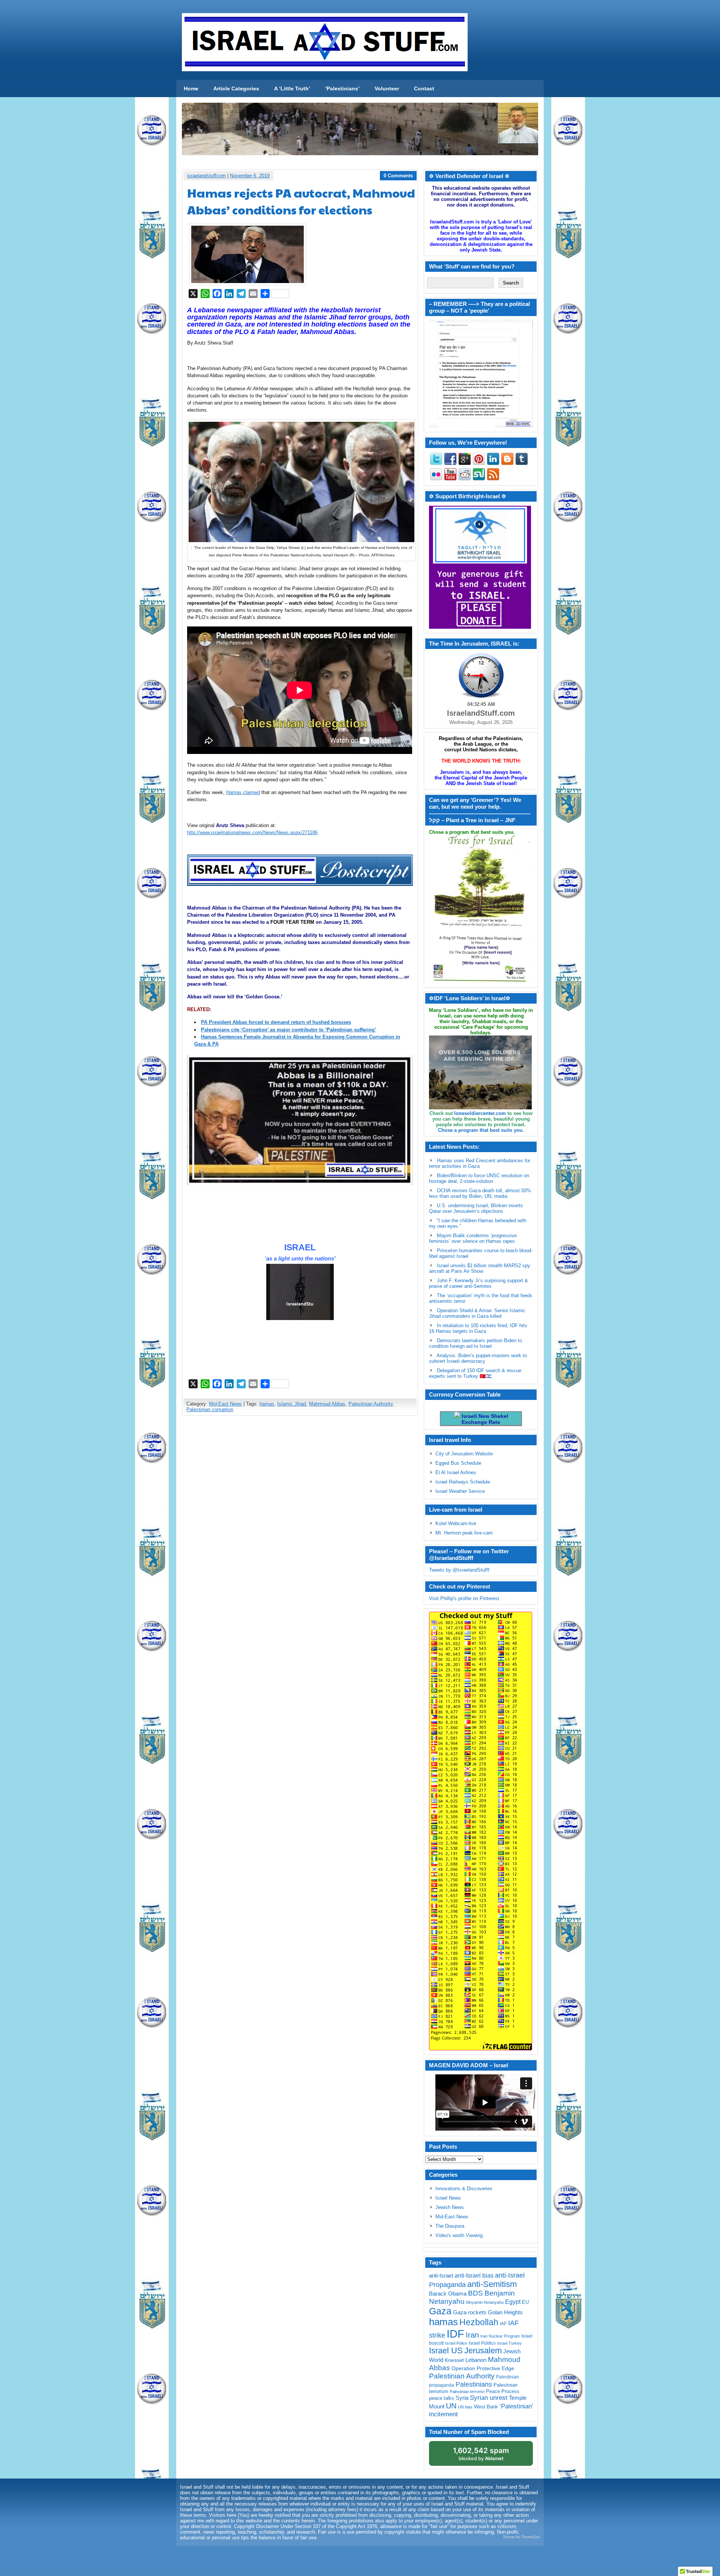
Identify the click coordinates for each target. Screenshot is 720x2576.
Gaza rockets (470, 2312)
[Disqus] (300, 1521)
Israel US (446, 2350)
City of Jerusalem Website (464, 1454)
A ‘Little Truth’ (292, 88)
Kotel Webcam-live (456, 1523)
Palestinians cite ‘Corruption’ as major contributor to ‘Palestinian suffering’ (289, 1030)
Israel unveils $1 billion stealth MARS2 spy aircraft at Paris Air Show (480, 1268)
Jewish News (450, 2207)
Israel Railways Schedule (463, 1482)
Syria (462, 2398)
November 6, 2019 (250, 176)
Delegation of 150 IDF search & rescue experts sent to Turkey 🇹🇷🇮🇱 (475, 1373)
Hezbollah (479, 2322)
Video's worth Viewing (459, 2235)
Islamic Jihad (292, 1404)
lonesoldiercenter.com (480, 1113)
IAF (503, 2324)
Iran (472, 2335)
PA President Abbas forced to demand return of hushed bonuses (276, 1022)
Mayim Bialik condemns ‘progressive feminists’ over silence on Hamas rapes (473, 1238)
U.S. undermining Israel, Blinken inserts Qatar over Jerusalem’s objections (476, 1208)
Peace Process (503, 2391)
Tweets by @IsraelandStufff (459, 1570)
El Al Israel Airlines (456, 1472)
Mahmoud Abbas (327, 1404)
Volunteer (387, 88)
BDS (475, 2293)
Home (191, 88)
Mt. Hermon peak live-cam (464, 1533)
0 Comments (398, 176)
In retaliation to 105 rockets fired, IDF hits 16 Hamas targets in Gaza (478, 1328)
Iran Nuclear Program (500, 2336)
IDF (455, 2334)
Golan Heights (505, 2312)
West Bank (486, 2407)
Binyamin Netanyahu (485, 2302)
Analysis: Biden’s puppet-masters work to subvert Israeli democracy (478, 1358)
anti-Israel (441, 2276)
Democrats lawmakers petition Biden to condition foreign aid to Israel (475, 1343)
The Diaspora (450, 2226)
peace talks (442, 2398)
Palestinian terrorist (467, 2392)
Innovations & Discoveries (464, 2189)
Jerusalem (483, 2350)
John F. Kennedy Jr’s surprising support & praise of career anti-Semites (478, 1283)
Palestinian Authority (370, 1404)
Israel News (448, 2198)
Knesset (454, 2360)
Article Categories (236, 88)
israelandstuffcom (206, 176)
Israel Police (456, 2343)
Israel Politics (482, 2343)
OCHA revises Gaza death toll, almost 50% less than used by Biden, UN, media (480, 1193)
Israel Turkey (509, 2343)
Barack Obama (448, 2294)
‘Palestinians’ (342, 88)
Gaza (440, 2311)
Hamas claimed (243, 792)
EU (525, 2302)
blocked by (481, 2454)
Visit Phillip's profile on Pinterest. (465, 1598)
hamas (267, 1404)
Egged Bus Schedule (458, 1463)
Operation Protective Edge (483, 2368)
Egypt (513, 2302)
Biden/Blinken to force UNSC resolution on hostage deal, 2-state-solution (479, 1178)
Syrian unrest (489, 2398)
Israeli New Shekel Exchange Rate (484, 1419)
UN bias (465, 2407)
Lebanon (476, 2360)
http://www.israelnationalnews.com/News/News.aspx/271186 (252, 832)
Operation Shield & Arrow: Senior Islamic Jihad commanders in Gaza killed (477, 1313)
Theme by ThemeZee (521, 2537)
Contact (424, 88)
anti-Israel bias (474, 2276)
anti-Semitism (492, 2284)
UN (451, 2406)
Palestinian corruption (210, 1409)
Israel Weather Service (460, 1491)
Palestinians (474, 2384)
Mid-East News (225, 1404)
